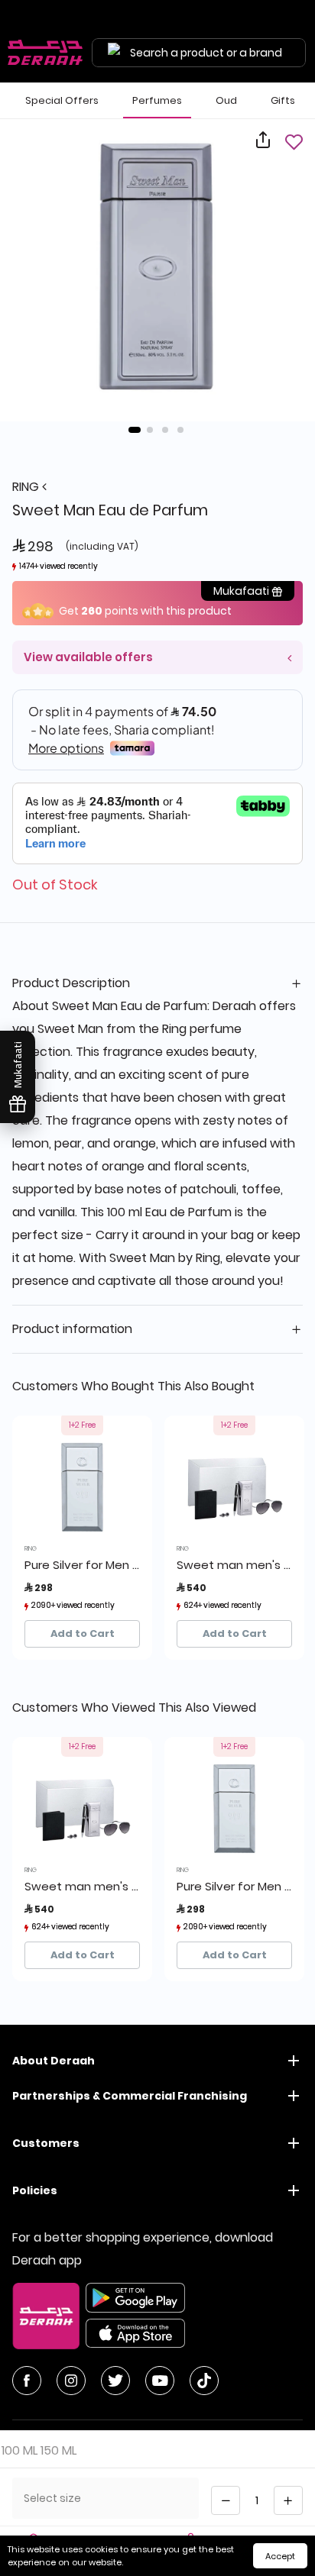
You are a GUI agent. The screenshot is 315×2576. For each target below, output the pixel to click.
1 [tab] (135, 430)
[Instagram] (71, 2381)
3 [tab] (165, 430)
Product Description (71, 983)
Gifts (283, 100)
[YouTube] (160, 2381)
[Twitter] (115, 2381)
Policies (35, 2190)
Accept (280, 2556)
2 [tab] (150, 430)
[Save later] (294, 142)
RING (27, 487)
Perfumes (157, 100)
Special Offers (62, 100)
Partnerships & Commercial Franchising (130, 2096)
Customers (46, 2143)
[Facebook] (27, 2381)
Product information (72, 1329)
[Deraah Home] (46, 53)
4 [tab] (180, 430)
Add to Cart (83, 1633)
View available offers (88, 657)
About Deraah (54, 2061)
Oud (226, 100)
